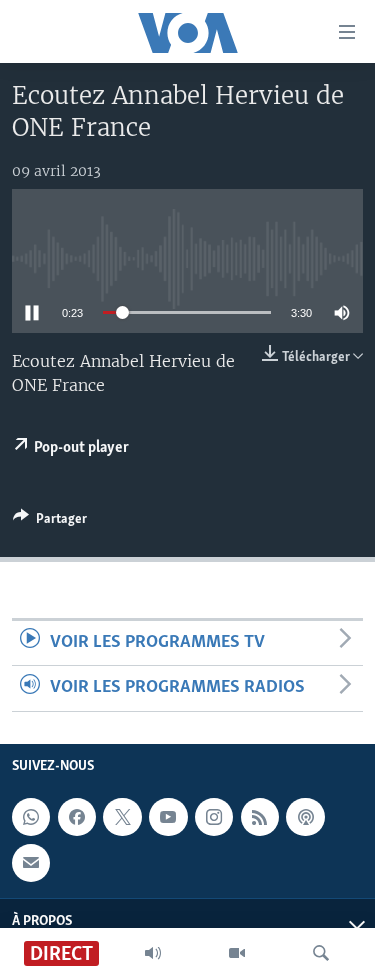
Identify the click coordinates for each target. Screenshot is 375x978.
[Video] (237, 953)
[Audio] (153, 953)
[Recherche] (321, 953)
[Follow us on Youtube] (168, 817)
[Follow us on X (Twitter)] (122, 817)
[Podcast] (305, 817)
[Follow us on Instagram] (214, 817)
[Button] (50, 522)
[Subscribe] (31, 862)
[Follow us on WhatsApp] (31, 817)
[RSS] (260, 817)
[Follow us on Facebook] (77, 817)
